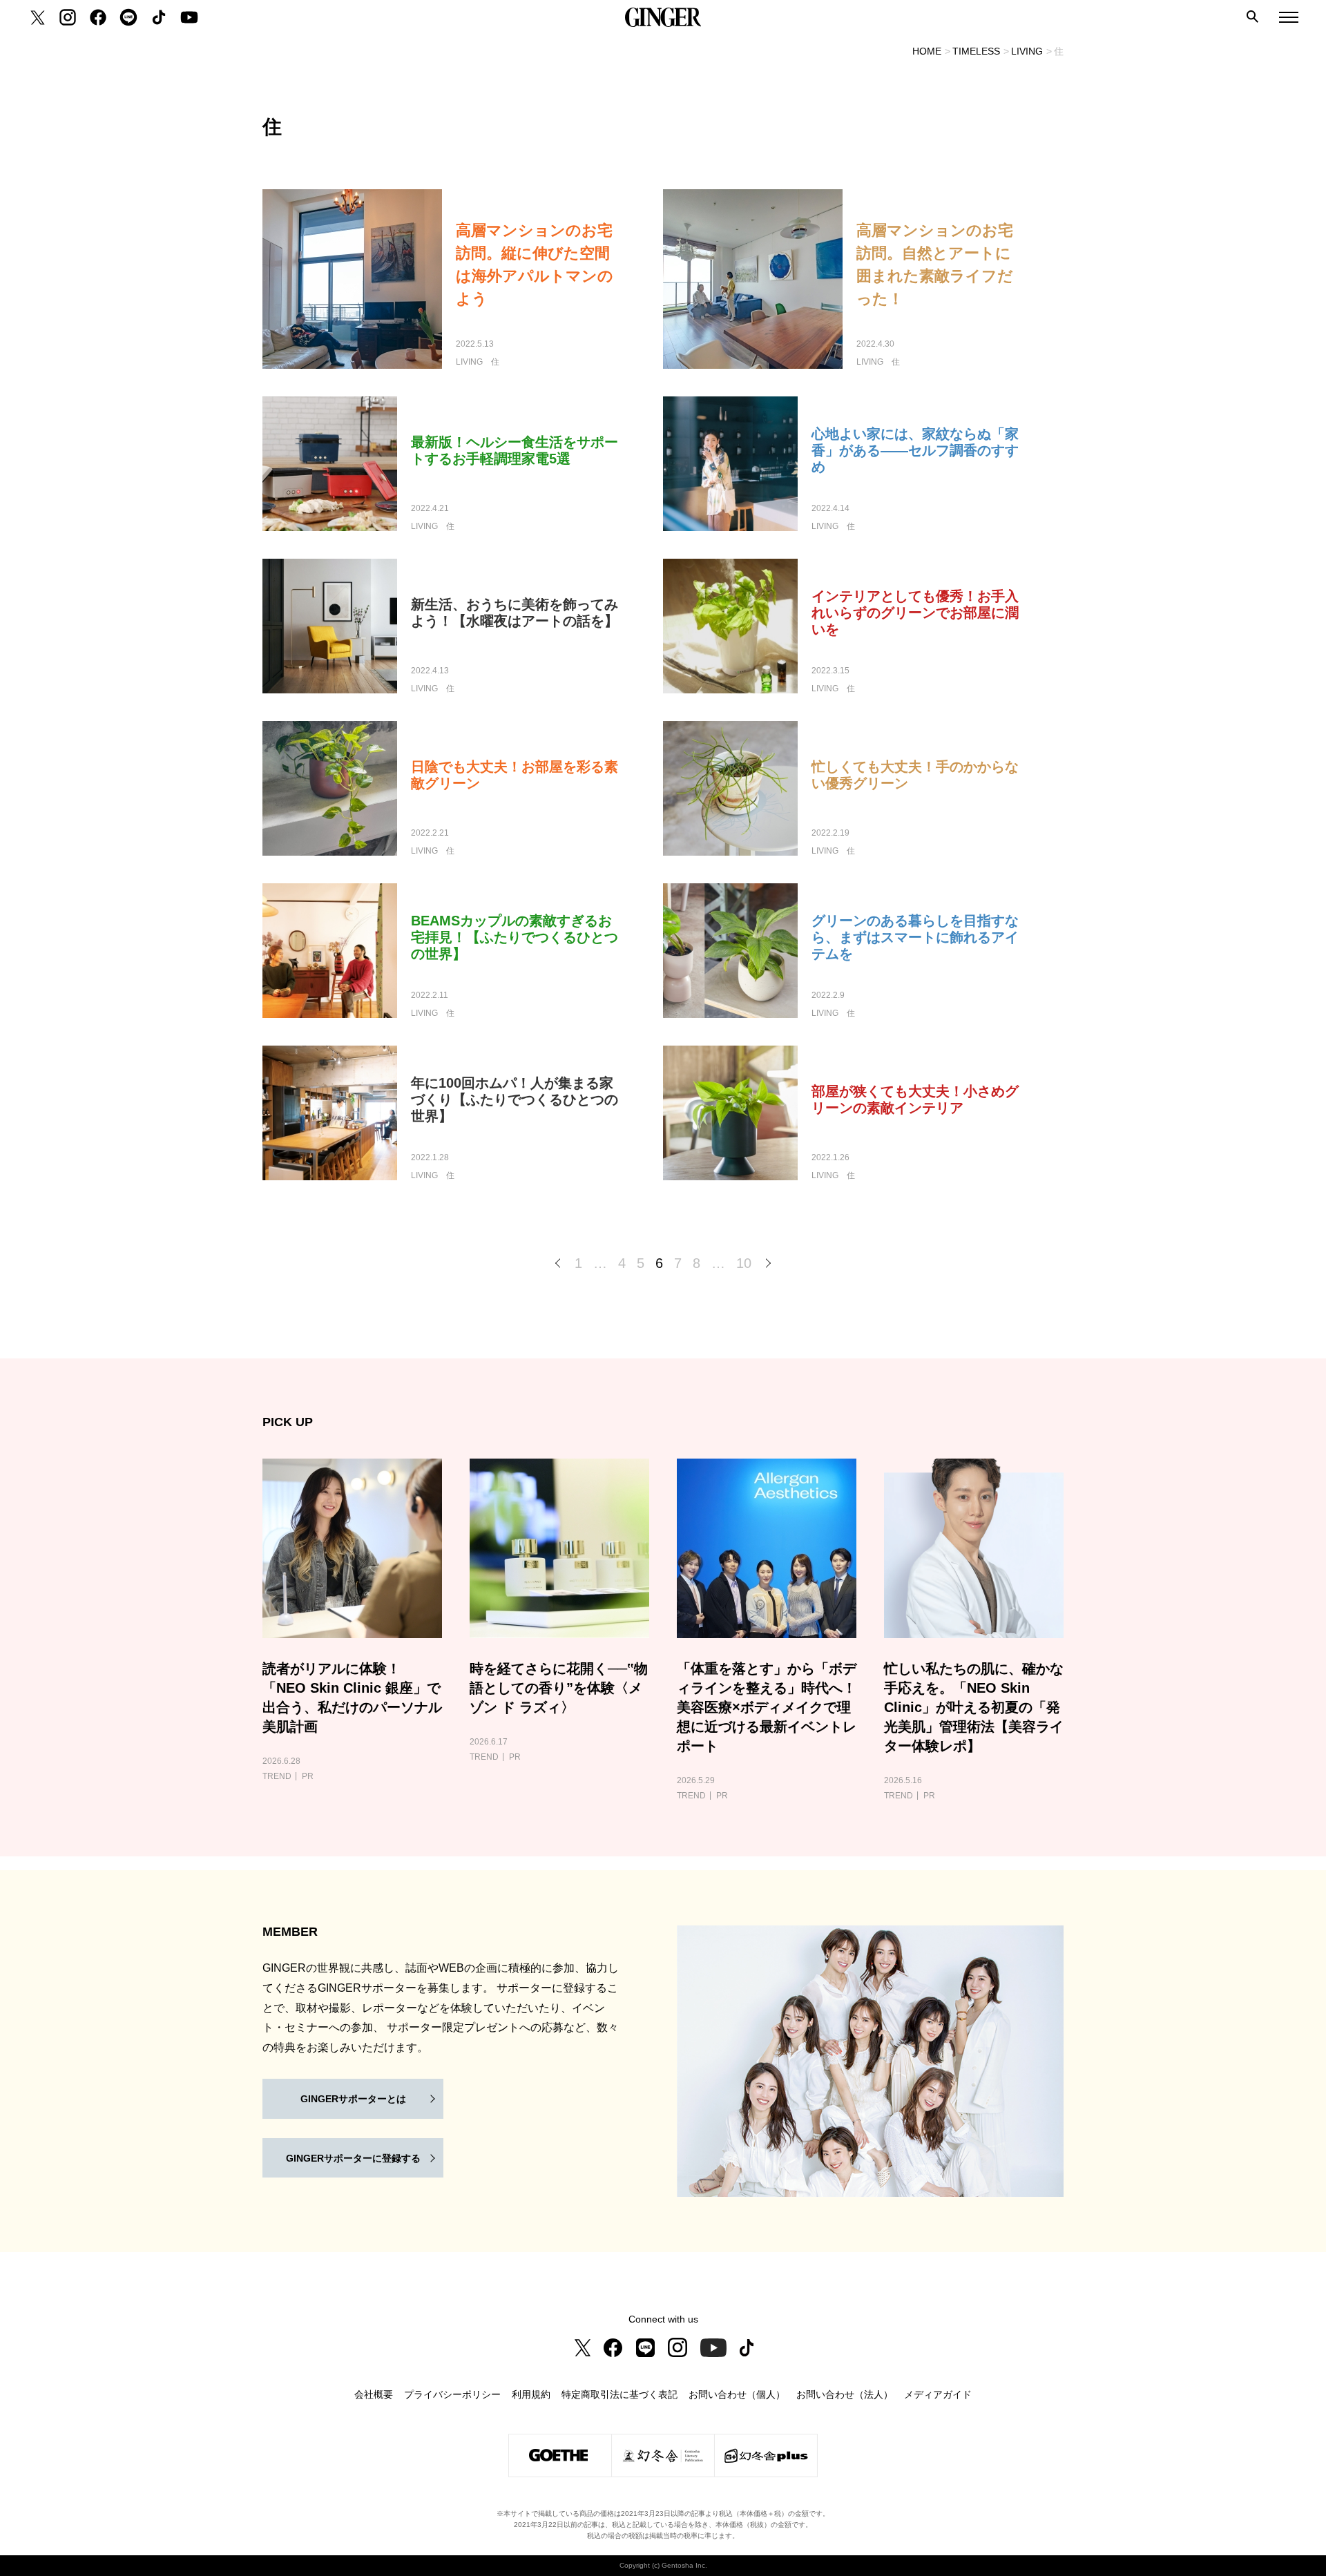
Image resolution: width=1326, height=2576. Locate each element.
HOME (927, 51)
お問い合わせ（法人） (845, 2394)
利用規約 (531, 2394)
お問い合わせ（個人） (737, 2394)
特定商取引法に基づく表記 (619, 2394)
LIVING (1027, 51)
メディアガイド (938, 2394)
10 (744, 1263)
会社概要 (374, 2394)
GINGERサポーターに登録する (353, 2158)
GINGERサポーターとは (353, 2099)
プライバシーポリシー (452, 2394)
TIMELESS (976, 51)
